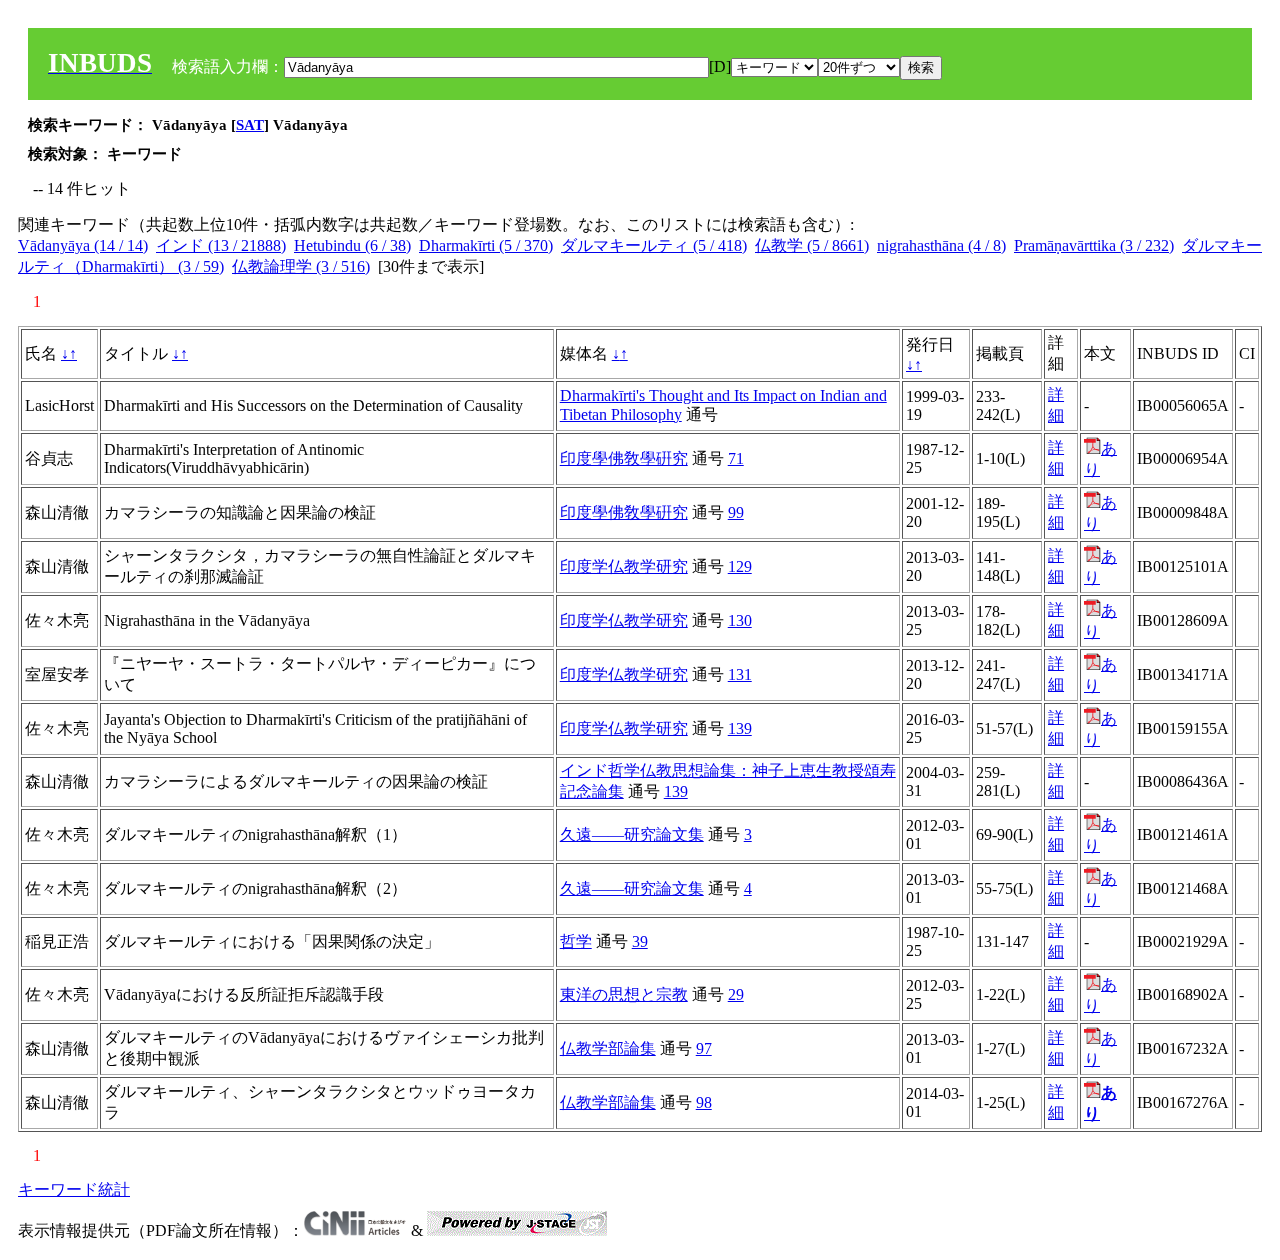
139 (740, 728)
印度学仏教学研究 (624, 566)
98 (704, 1102)
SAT (250, 125)
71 (736, 458)
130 (740, 620)
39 (640, 941)
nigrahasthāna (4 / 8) (941, 245)
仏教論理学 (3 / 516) (301, 266)
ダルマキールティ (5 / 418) (654, 245)
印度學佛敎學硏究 (624, 458)
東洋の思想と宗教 (624, 994)
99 (736, 512)
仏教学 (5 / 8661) (812, 245)
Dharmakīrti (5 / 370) (486, 245)
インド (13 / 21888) (221, 245)
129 (740, 566)
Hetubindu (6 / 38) (352, 245)
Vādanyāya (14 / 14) (83, 245)
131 (740, 674)
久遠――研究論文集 (632, 834)
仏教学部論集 (608, 1048)
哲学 (576, 941)
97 (704, 1048)
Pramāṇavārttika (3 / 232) (1094, 245)
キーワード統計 (74, 1189)
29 (736, 994)
